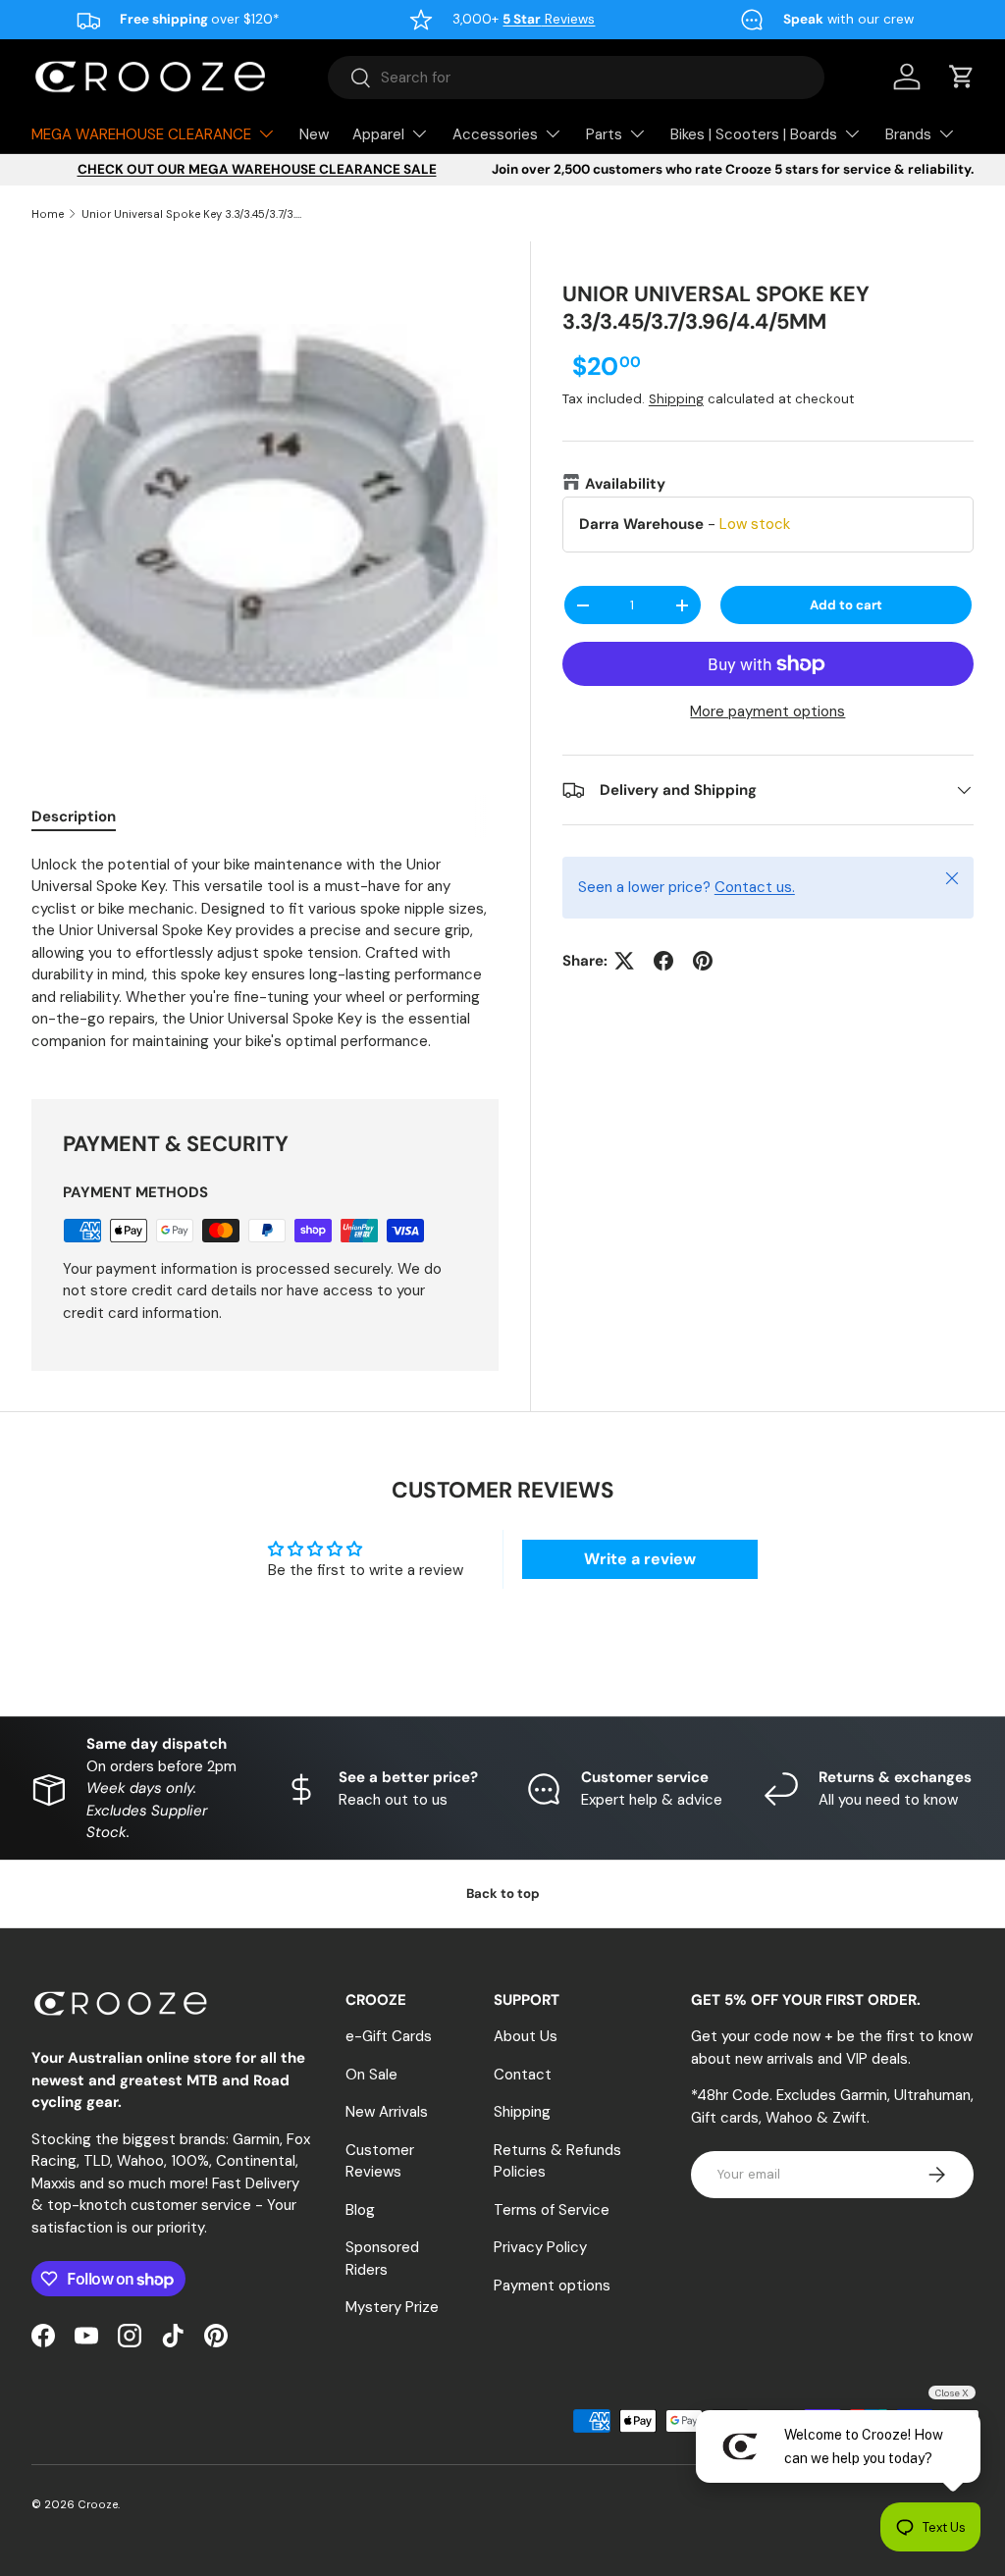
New (314, 134)
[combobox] (576, 78)
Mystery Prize (392, 2307)
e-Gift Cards (389, 2036)
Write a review (640, 1559)
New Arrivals (387, 2112)
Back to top (503, 1893)
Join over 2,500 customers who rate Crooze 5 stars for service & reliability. (733, 169)
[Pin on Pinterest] (703, 961)
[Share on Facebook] (663, 961)
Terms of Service (552, 2210)
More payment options (767, 711)
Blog (360, 2210)
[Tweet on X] (624, 961)
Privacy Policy (540, 2247)
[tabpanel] (265, 953)
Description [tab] (74, 816)
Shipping (676, 399)
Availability (625, 484)
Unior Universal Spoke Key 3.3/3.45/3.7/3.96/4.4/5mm (192, 214)
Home (48, 214)
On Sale (371, 2075)
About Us (526, 2036)
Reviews (549, 19)
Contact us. (755, 887)
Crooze (98, 2504)
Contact (523, 2075)
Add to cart (846, 605)
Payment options (552, 2286)
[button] (962, 77)
